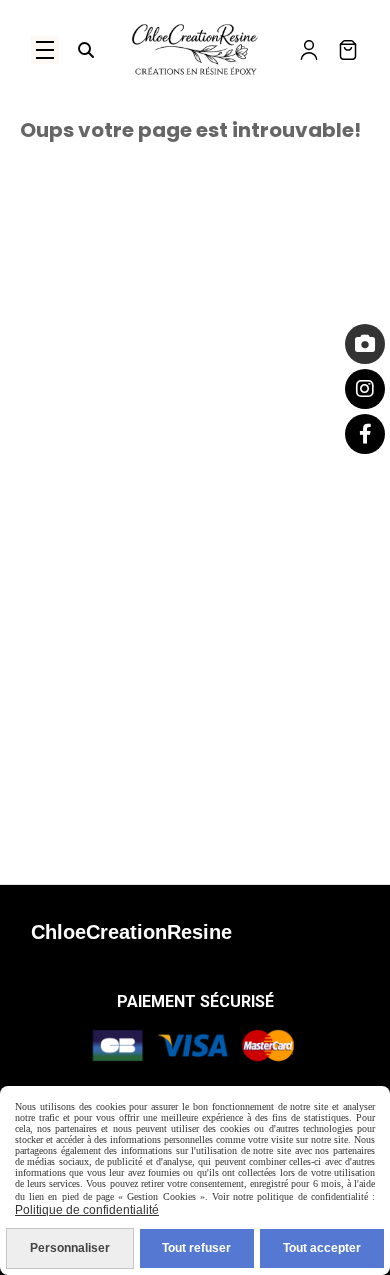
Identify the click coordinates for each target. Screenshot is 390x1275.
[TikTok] (365, 344)
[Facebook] (365, 434)
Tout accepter (322, 1248)
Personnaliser (70, 1248)
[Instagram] (365, 389)
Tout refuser (196, 1248)
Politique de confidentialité (87, 1210)
